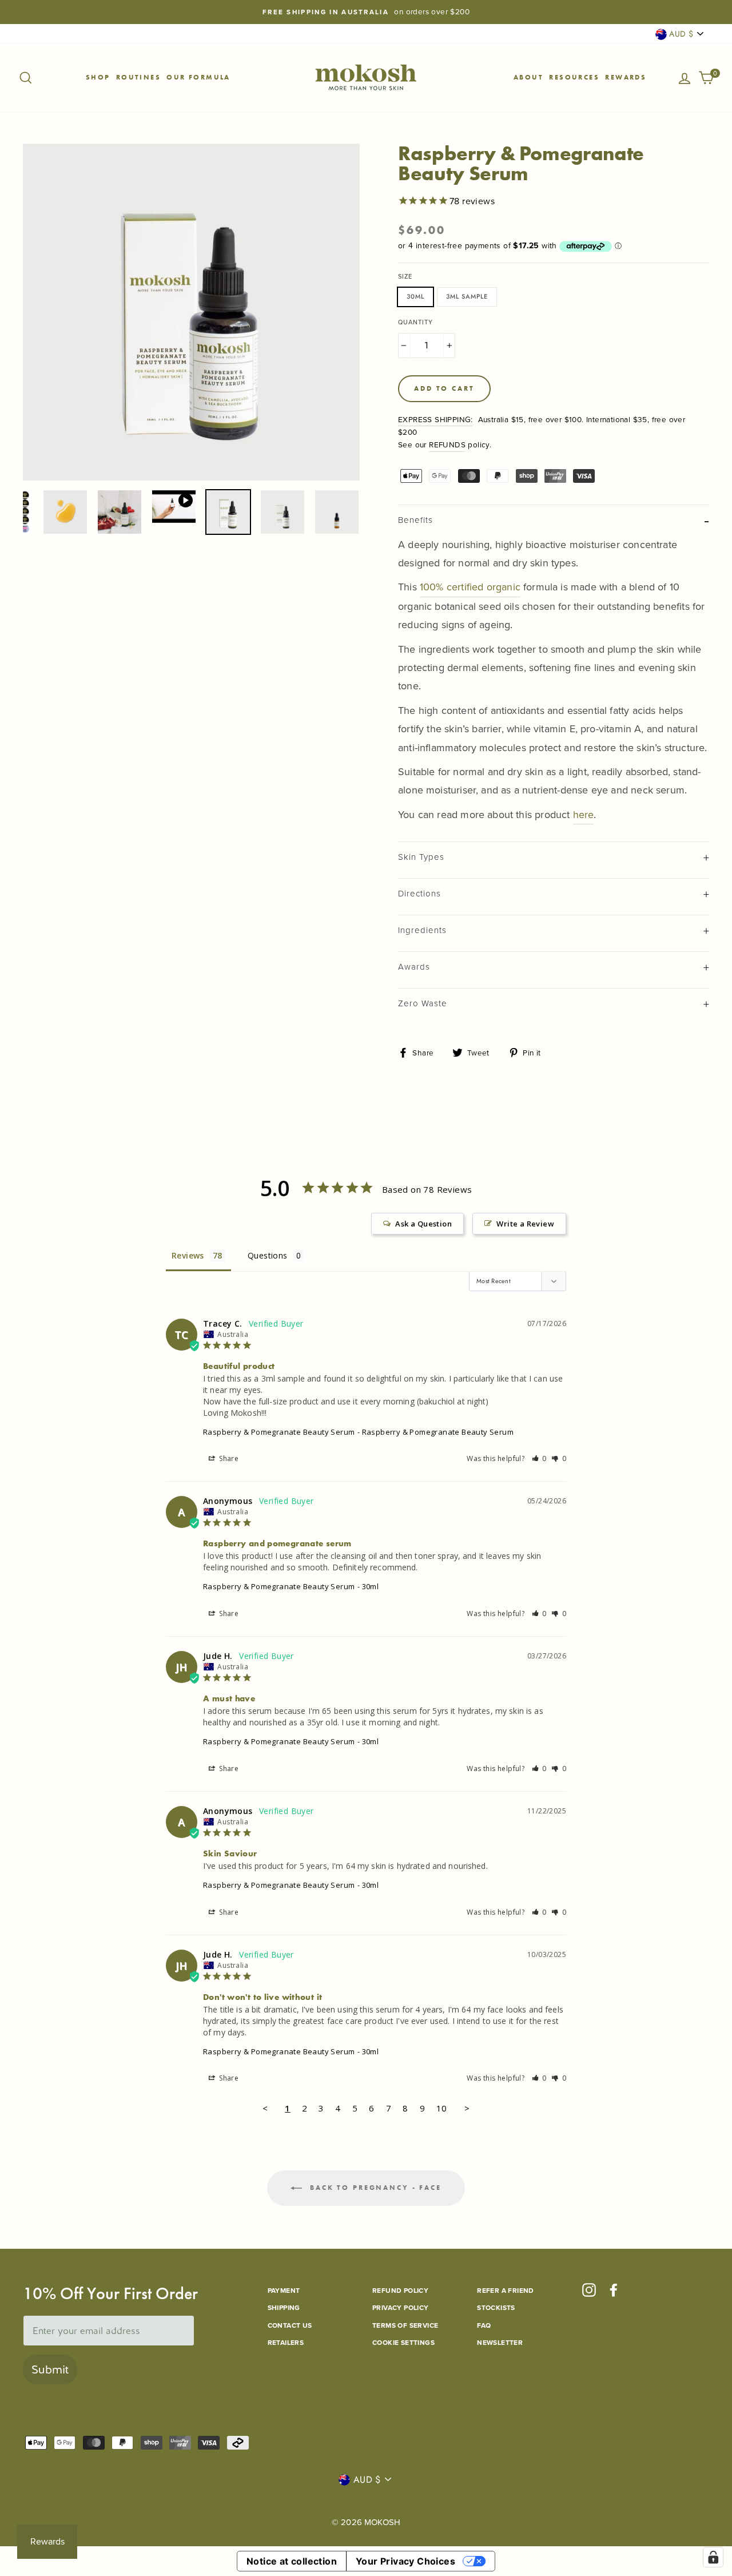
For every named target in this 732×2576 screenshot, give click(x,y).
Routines (138, 77)
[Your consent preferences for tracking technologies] (713, 2557)
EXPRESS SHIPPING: (435, 419)
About (528, 77)
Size (405, 276)
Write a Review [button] (525, 1224)
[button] (540, 1458)
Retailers (286, 2343)
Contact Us (290, 2325)
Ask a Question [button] (423, 1224)
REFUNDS (447, 444)
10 (442, 2108)
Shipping (284, 2308)
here (584, 815)
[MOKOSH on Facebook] (614, 2290)
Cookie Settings (403, 2343)
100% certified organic (470, 587)
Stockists (496, 2308)
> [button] (467, 2108)
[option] (366, 12)
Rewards (626, 77)
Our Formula (198, 77)
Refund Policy (400, 2291)
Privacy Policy (401, 2308)
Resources (574, 77)
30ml (415, 296)
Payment (284, 2291)
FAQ (484, 2325)
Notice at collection (292, 2561)
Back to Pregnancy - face (374, 2188)
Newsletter (500, 2343)
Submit (50, 2369)
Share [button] (228, 1458)
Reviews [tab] (188, 1255)
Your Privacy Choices (405, 2561)
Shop (98, 77)
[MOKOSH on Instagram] (589, 2290)
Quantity (415, 322)
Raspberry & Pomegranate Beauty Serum (279, 1432)
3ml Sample (467, 296)
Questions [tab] (268, 1255)
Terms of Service (405, 2325)
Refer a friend (506, 2291)
